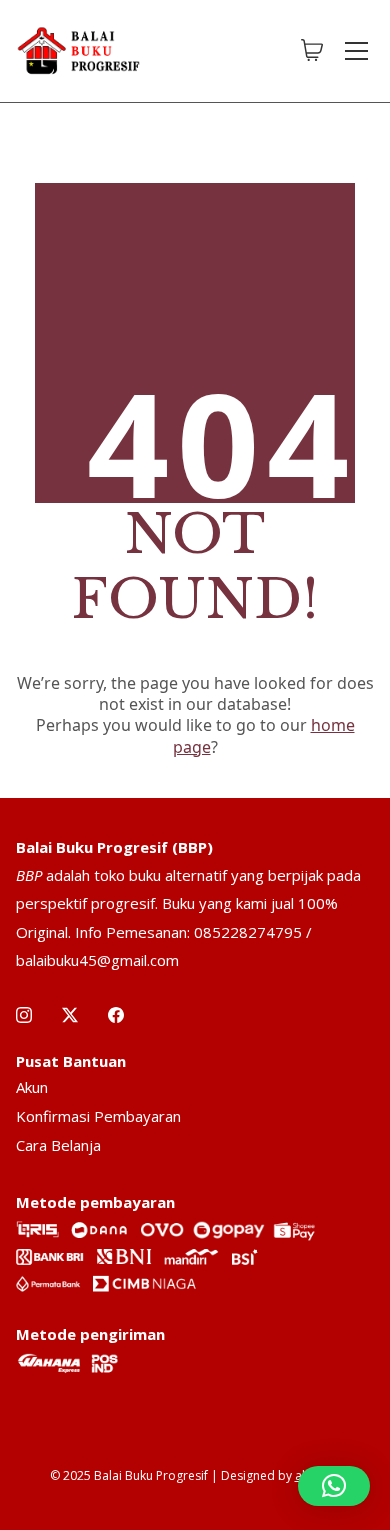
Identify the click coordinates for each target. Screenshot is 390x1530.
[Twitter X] (70, 1015)
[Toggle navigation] (356, 51)
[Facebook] (116, 1015)
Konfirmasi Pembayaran (98, 1116)
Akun (32, 1087)
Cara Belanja (58, 1145)
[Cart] (312, 51)
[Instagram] (24, 1015)
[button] (334, 1486)
